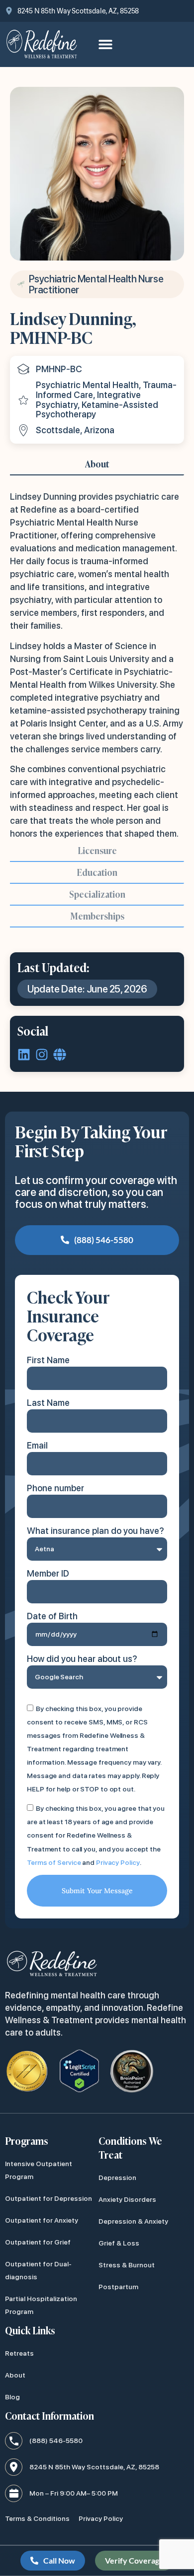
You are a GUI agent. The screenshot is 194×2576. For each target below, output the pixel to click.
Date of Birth (52, 1616)
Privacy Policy (118, 1862)
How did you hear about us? (82, 1659)
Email (37, 1445)
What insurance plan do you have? (96, 1531)
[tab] (97, 464)
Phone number (55, 1488)
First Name (48, 1360)
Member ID (48, 1573)
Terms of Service (54, 1862)
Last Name (48, 1403)
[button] (105, 44)
